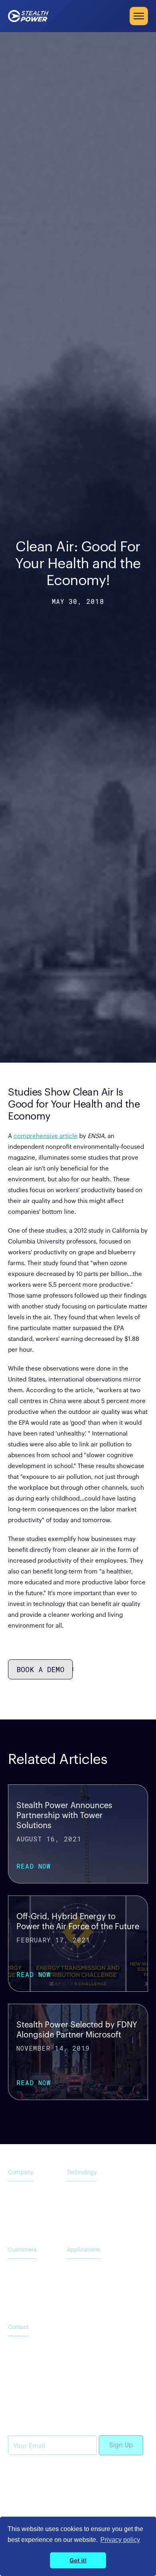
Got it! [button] (78, 2560)
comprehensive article (46, 1136)
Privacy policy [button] (120, 2540)
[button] (139, 16)
